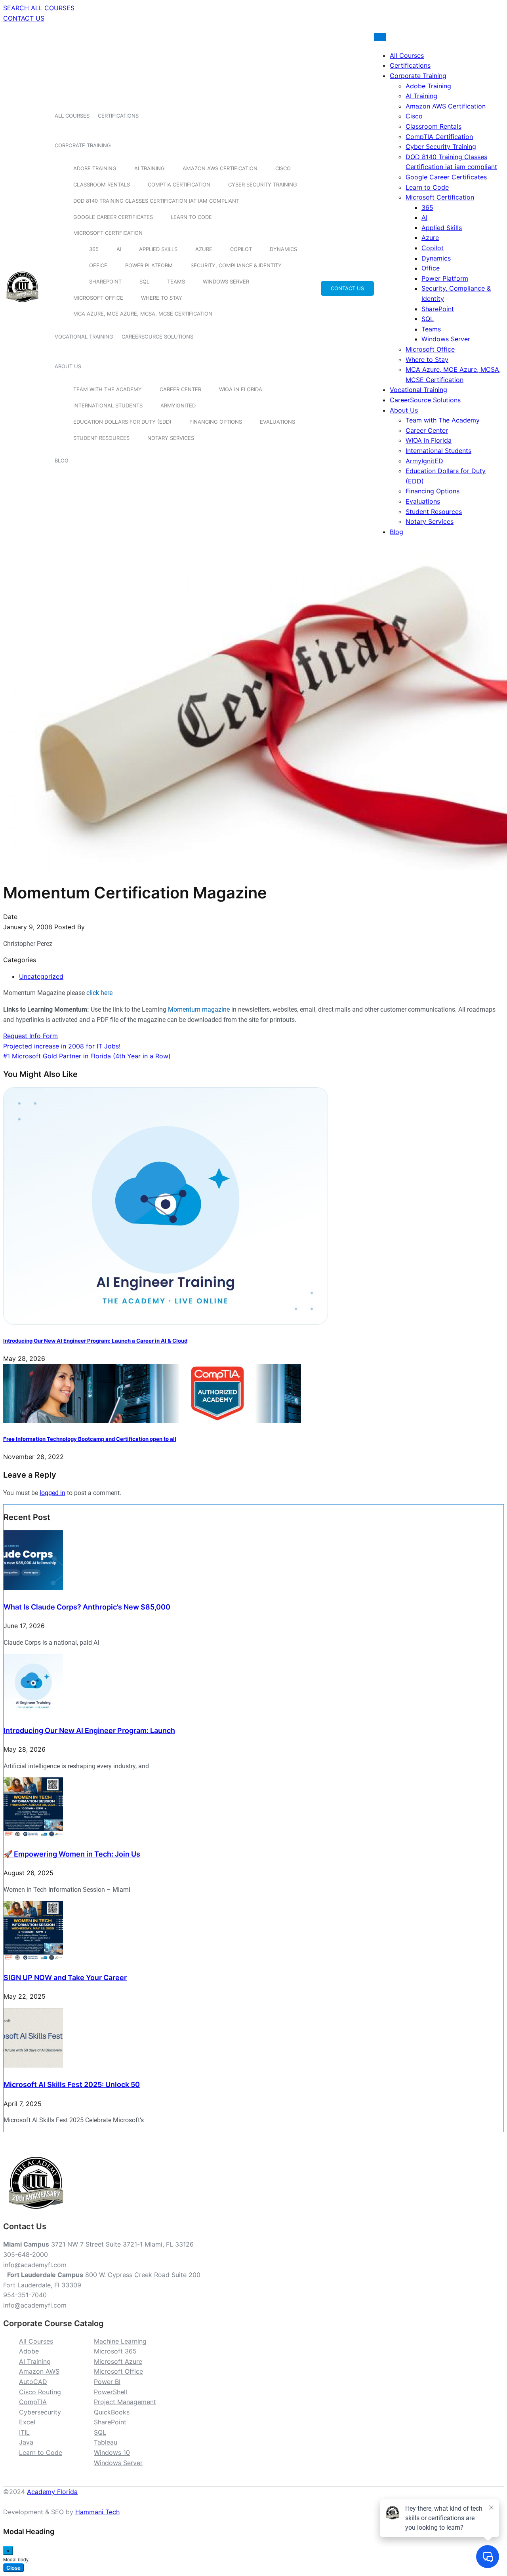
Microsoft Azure (118, 2361)
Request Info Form (30, 1036)
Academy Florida (52, 2492)
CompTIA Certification (179, 185)
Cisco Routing (40, 2392)
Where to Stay (162, 298)
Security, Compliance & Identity (236, 265)
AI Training (150, 168)
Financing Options (216, 422)
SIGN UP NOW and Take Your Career (65, 1978)
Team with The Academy (108, 389)
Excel (27, 2422)
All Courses (72, 116)
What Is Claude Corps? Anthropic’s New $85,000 (87, 1607)
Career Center (180, 389)
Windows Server (226, 282)
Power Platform (149, 265)
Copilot (241, 249)
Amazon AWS (39, 2371)
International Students (108, 405)
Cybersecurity (40, 2412)
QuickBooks (112, 2412)
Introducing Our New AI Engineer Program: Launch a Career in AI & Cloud (95, 1341)
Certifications (118, 116)
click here (99, 993)
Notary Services (171, 438)
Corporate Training (83, 145)
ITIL (24, 2432)
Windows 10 (112, 2452)
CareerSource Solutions (157, 337)
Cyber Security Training (263, 185)
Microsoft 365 (115, 2351)
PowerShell (111, 2392)
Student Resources (101, 438)
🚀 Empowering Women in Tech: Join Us (72, 1854)
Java (26, 2442)
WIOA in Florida (241, 389)
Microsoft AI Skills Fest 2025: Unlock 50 (72, 2084)
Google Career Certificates (113, 217)
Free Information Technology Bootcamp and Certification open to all (90, 1439)
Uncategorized (41, 976)
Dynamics (283, 249)
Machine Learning (120, 2341)
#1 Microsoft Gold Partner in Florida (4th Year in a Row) (87, 1056)
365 (94, 249)
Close (13, 2568)
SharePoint (105, 282)
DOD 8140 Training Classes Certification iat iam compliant (156, 201)
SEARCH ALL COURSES (39, 8)
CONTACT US (24, 18)
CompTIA (33, 2402)
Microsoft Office (98, 298)
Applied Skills (158, 249)
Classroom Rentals (102, 185)
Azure (204, 249)
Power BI (107, 2382)
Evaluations (277, 422)
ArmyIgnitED (178, 405)
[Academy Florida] (22, 306)
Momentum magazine (199, 1009)
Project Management (125, 2402)
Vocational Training (84, 337)
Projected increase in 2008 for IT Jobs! (62, 1046)
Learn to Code (191, 217)
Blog (62, 460)
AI (119, 249)
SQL (144, 282)
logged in (52, 1493)
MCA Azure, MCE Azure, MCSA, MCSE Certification (143, 314)
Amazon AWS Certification (220, 168)
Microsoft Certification (108, 233)
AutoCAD (33, 2382)
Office (98, 265)
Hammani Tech (97, 2512)
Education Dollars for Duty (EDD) (122, 422)
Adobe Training (95, 168)
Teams (176, 282)
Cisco (283, 168)
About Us (68, 366)
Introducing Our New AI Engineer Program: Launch (89, 1730)
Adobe (29, 2351)
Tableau (106, 2442)
